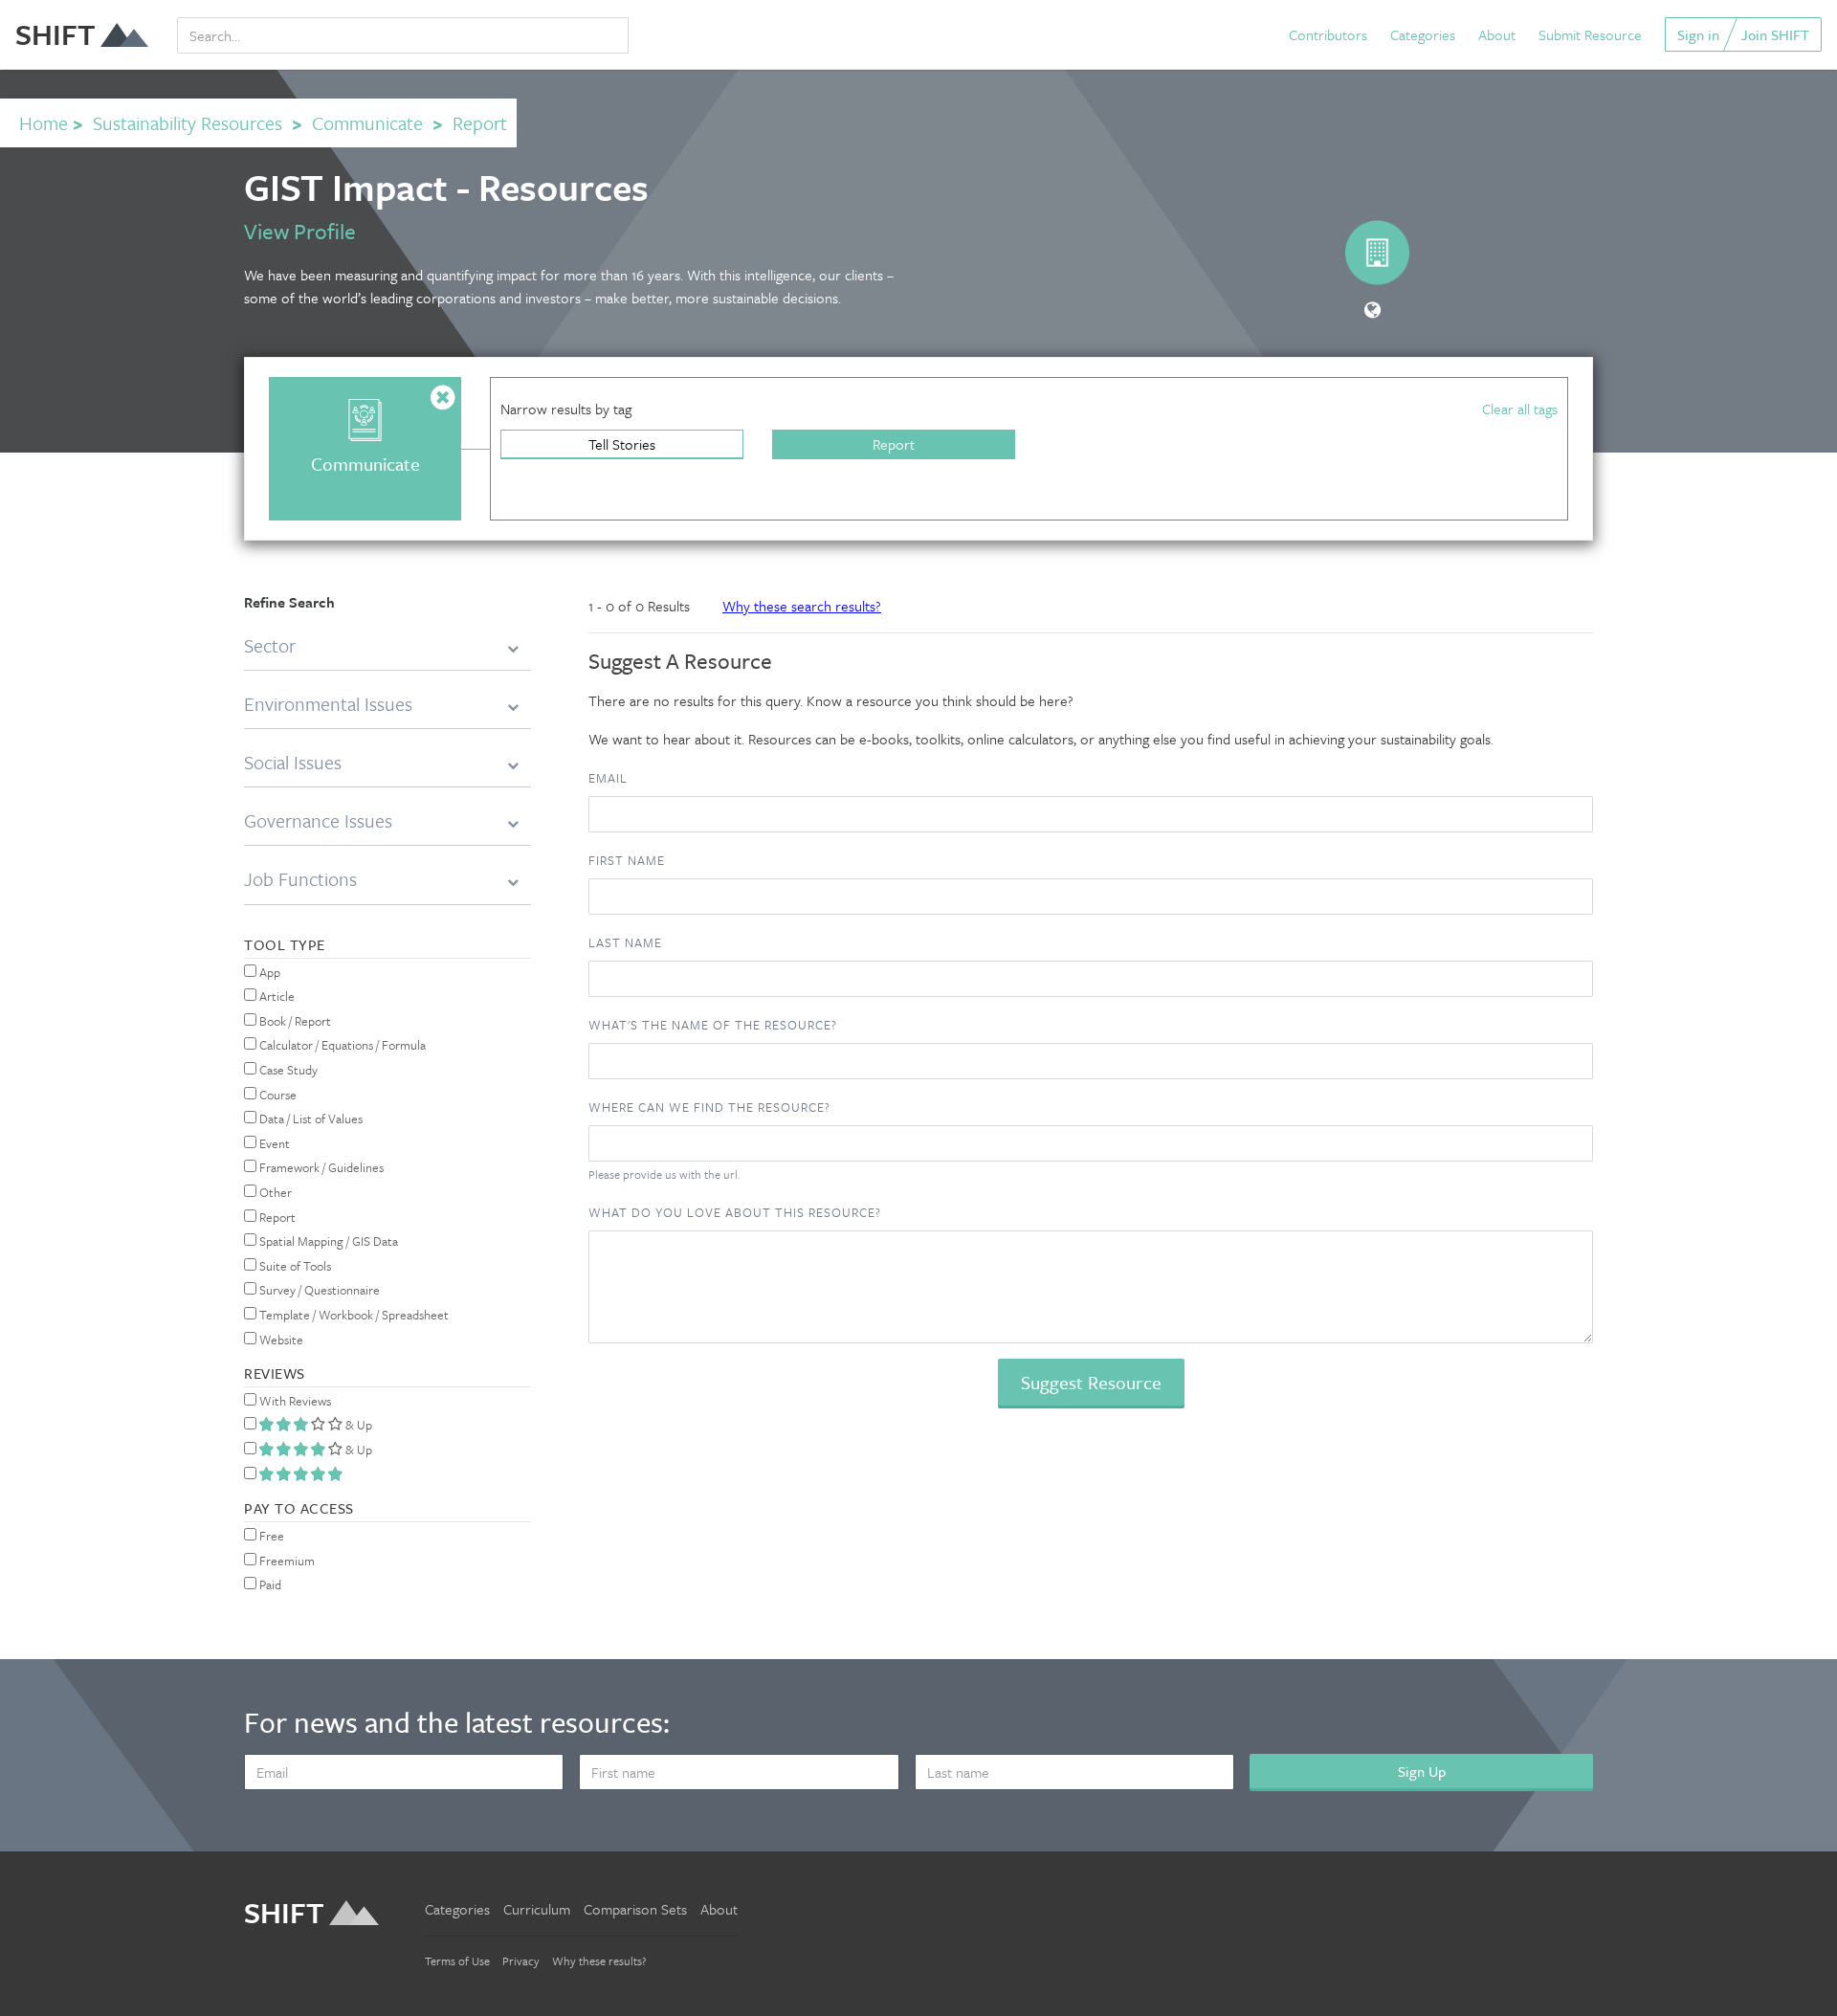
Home (44, 123)
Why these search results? (802, 606)
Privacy (521, 1961)
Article (276, 996)
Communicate (367, 123)
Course (277, 1095)
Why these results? (599, 1961)
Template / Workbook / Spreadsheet (353, 1315)
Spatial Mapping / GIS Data (327, 1241)
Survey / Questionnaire (318, 1290)
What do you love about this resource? (735, 1212)
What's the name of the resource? (713, 1025)
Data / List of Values (310, 1119)
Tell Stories (622, 444)
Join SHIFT (1775, 34)
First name (627, 860)
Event (273, 1143)
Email (608, 778)
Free (270, 1536)
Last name (625, 942)
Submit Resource (1590, 34)
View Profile (300, 231)
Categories (1423, 34)
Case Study (287, 1070)
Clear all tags (1520, 409)
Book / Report (294, 1021)
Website (280, 1340)
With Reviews (294, 1401)
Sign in (1698, 34)
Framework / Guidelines (320, 1167)
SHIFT (55, 34)
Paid (269, 1584)
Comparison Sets (635, 1909)
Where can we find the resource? (709, 1107)
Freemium (286, 1561)
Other (274, 1192)
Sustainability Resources (188, 123)
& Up (357, 1425)
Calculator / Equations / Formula (341, 1045)
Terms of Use (457, 1961)
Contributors (1328, 34)
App (268, 972)
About (1497, 34)
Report (894, 444)
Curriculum (537, 1909)
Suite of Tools (294, 1266)
